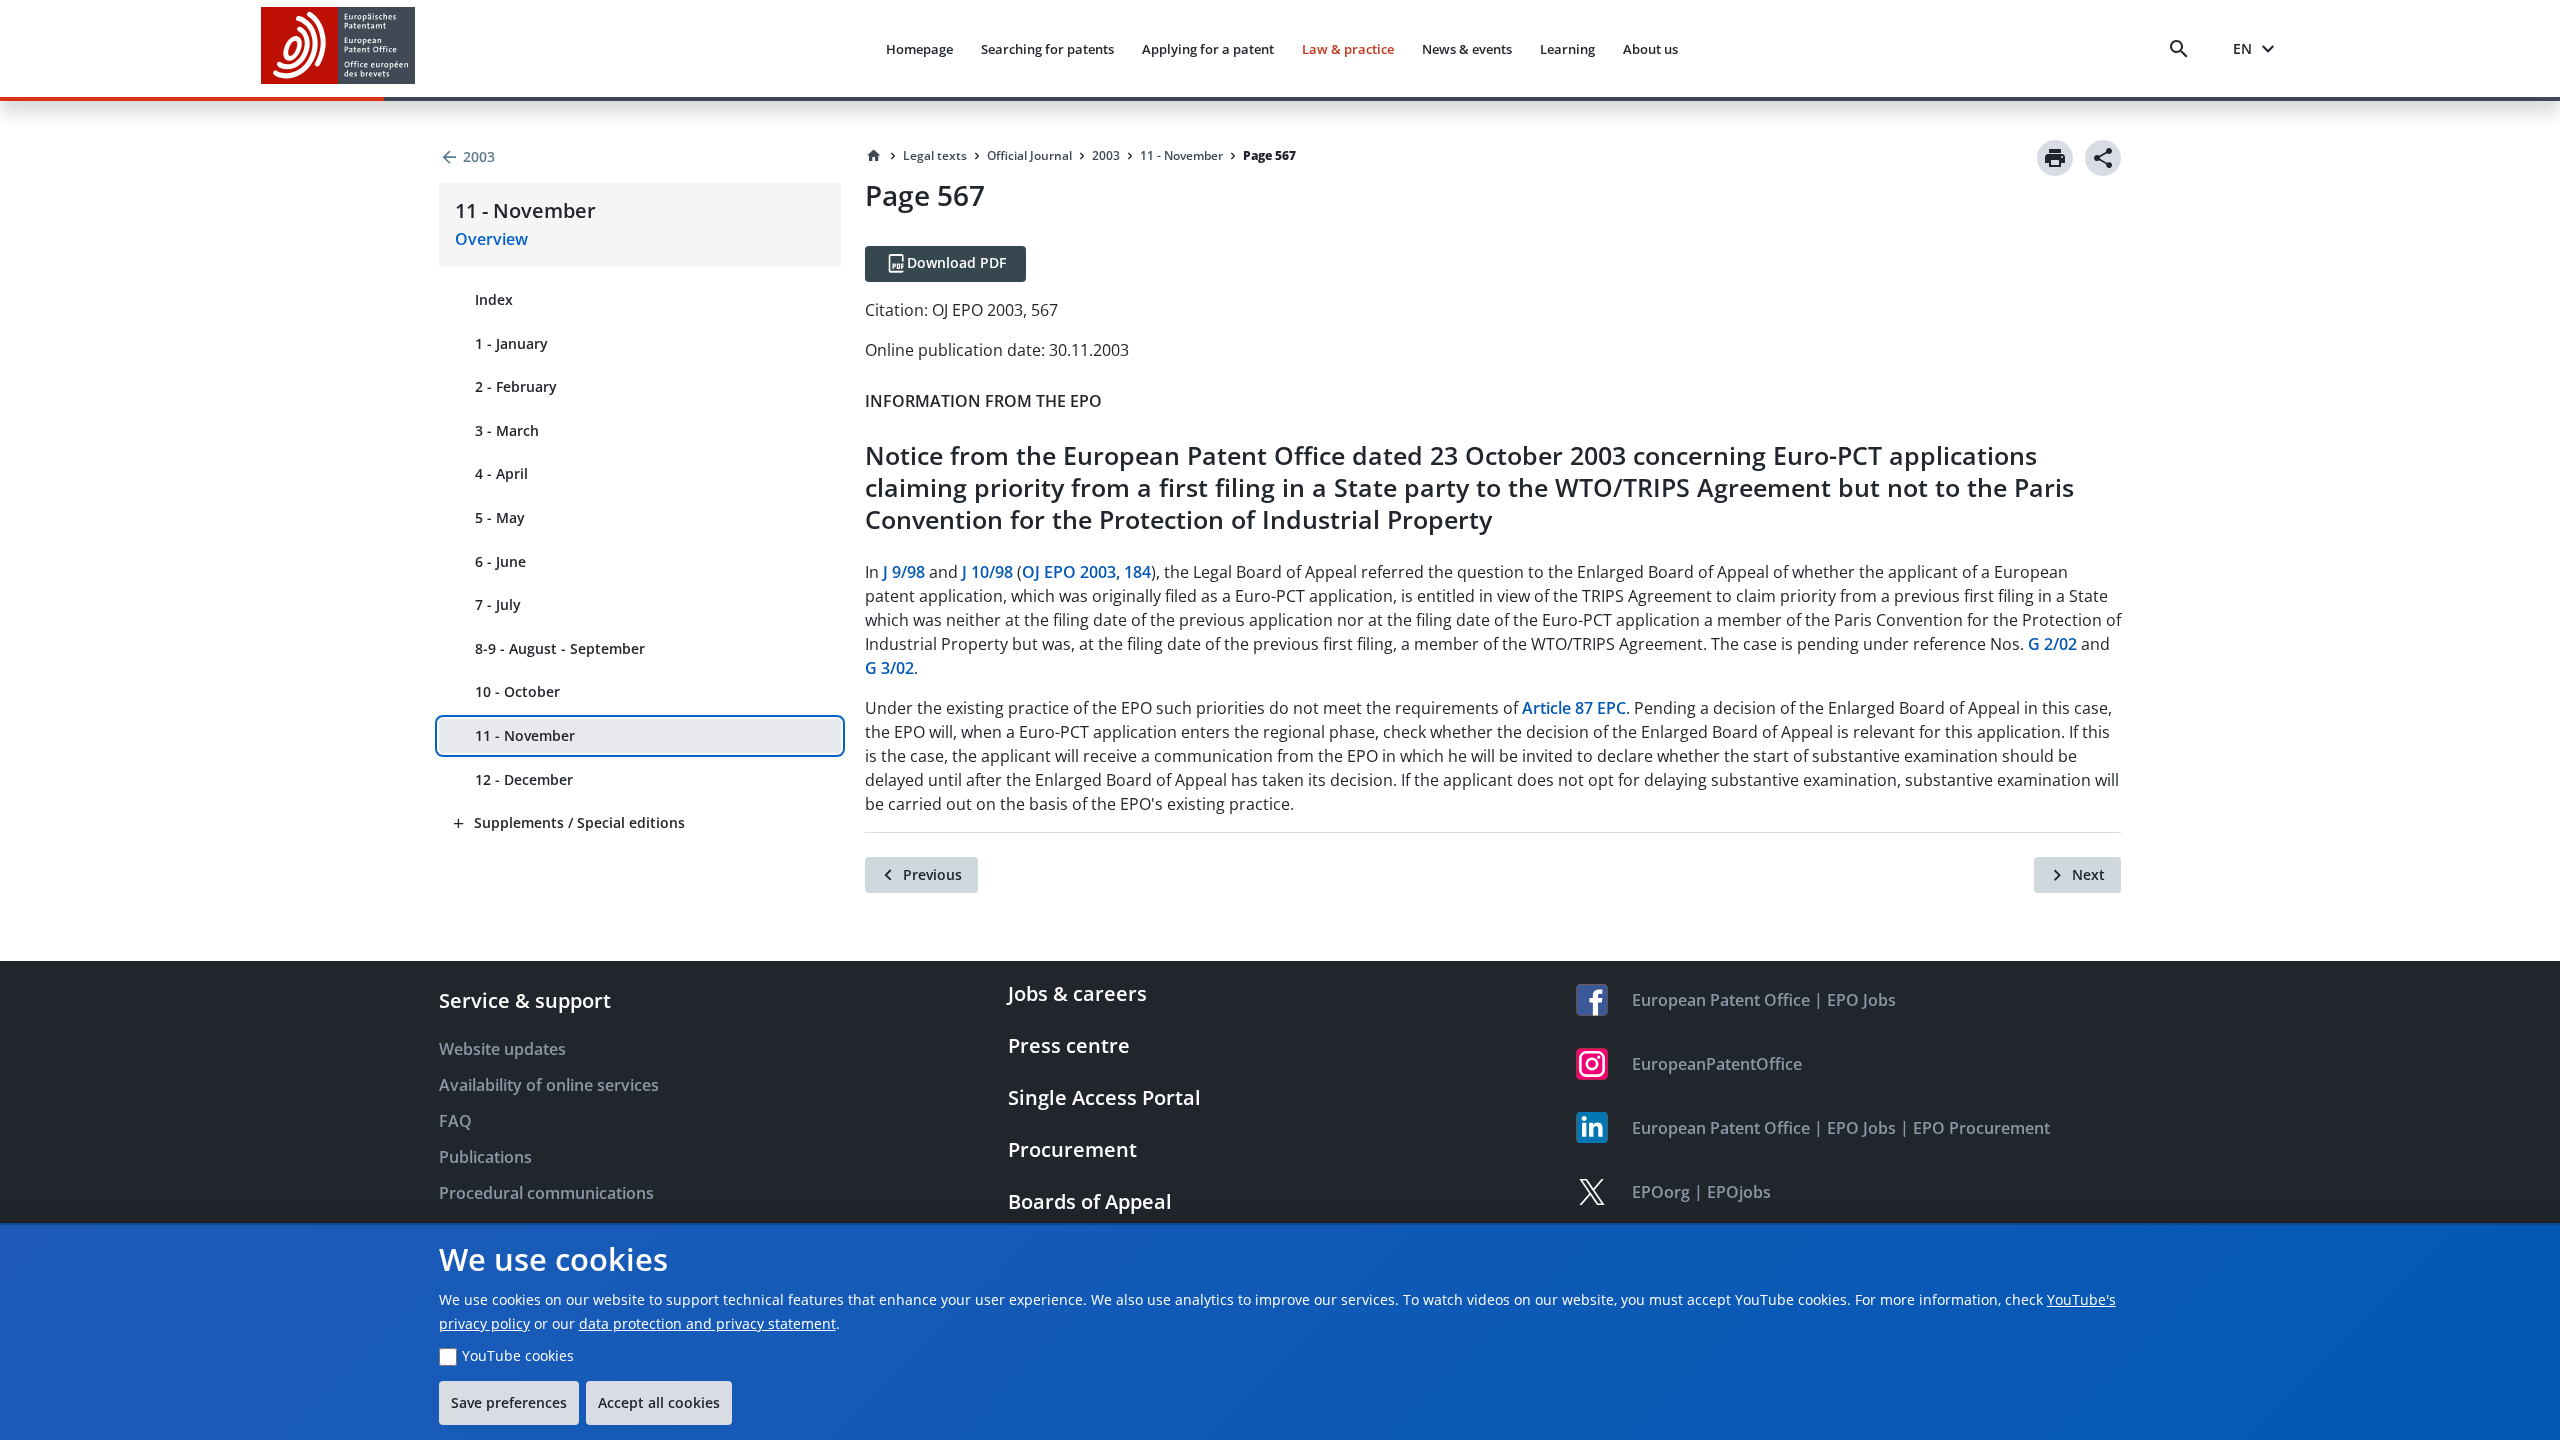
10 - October (517, 691)
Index (494, 299)
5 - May (500, 517)
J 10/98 (987, 572)
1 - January (511, 343)
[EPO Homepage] (338, 48)
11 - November (525, 735)
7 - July (498, 604)
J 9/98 (904, 572)
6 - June (500, 561)
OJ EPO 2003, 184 (1086, 572)
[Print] (2055, 158)
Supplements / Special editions (579, 822)
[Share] (2103, 158)
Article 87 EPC (1574, 708)
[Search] (2183, 49)
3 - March (507, 430)
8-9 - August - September (560, 648)
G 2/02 (2052, 644)
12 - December (524, 779)
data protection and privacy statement (707, 1323)
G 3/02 (889, 668)
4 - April (501, 473)
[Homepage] (874, 156)
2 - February (516, 386)
